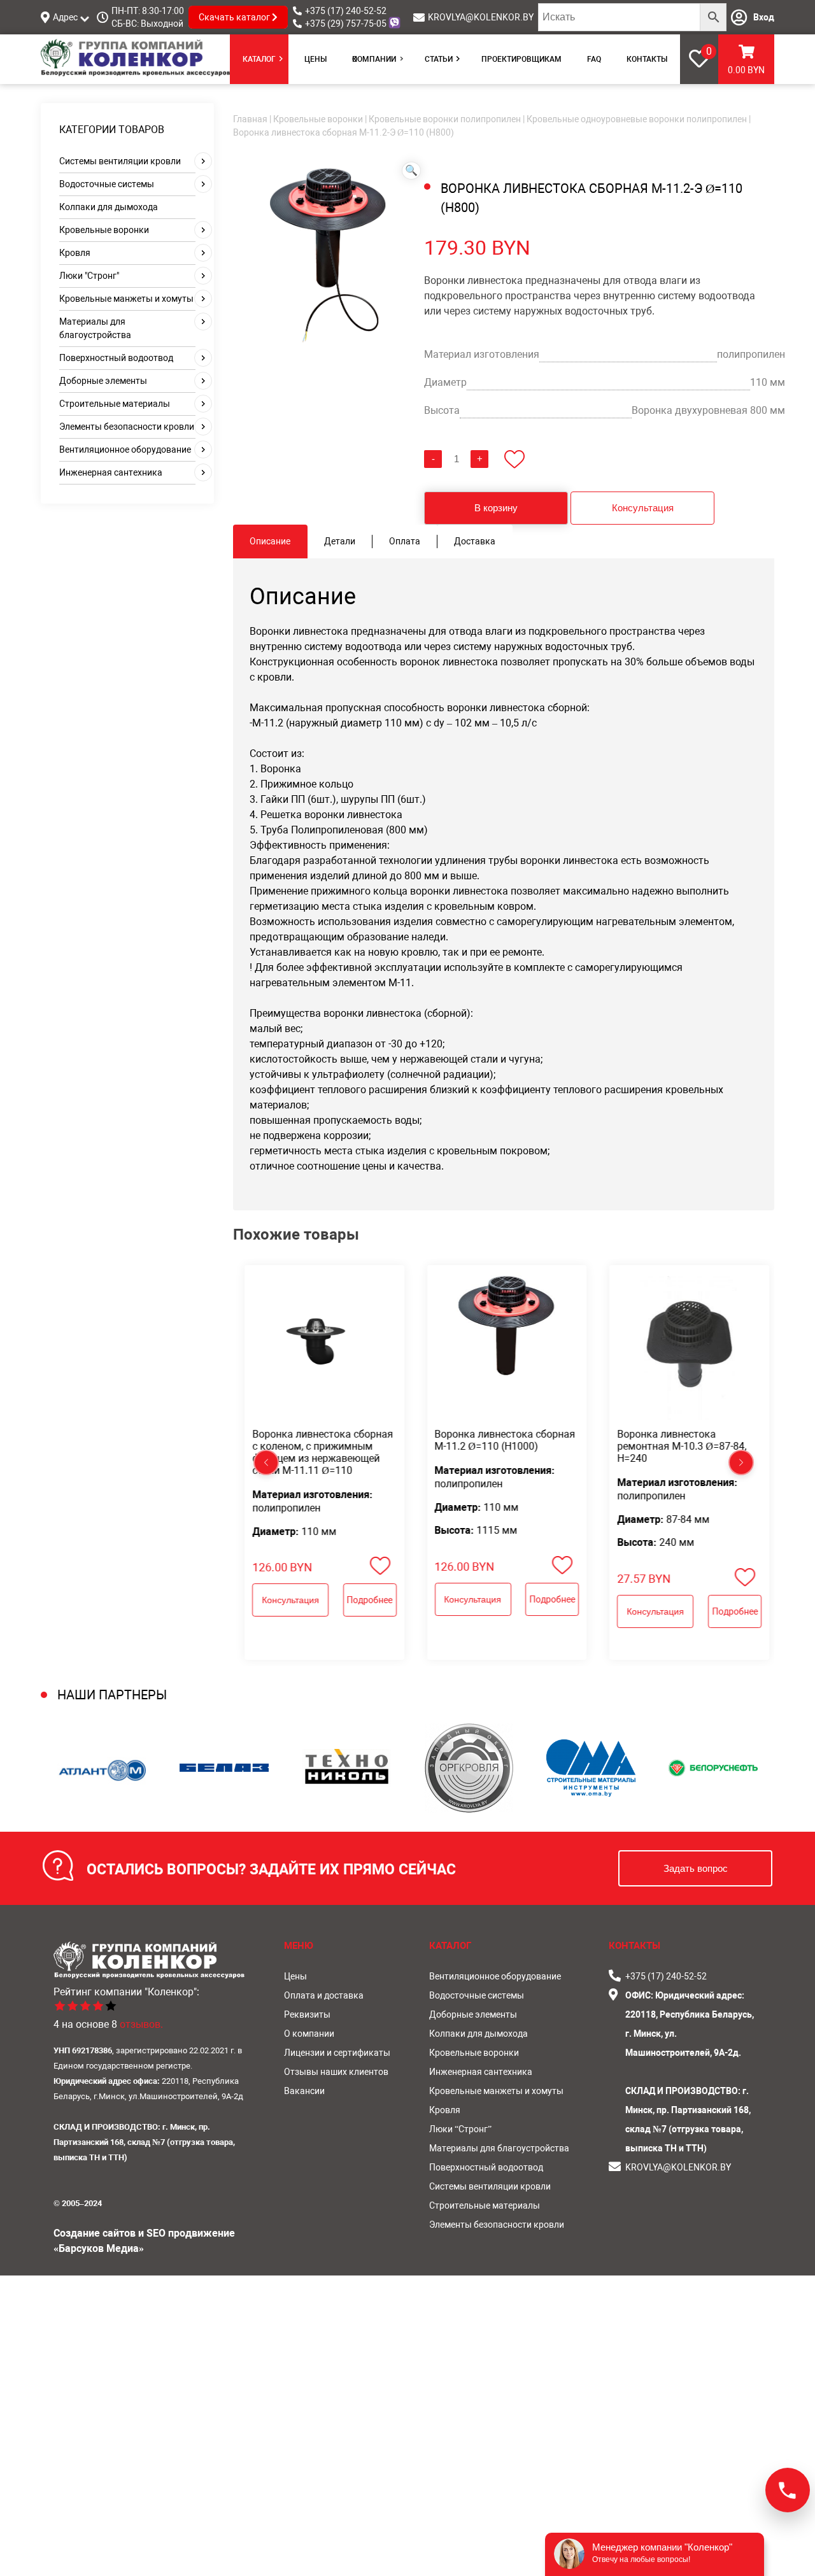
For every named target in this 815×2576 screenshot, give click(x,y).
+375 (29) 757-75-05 (346, 24)
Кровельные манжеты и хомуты (126, 299)
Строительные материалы (115, 404)
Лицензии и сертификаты (337, 2053)
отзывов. (141, 2024)
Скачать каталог (235, 17)
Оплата (405, 541)
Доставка (475, 541)
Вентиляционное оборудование (125, 449)
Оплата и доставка (324, 1995)
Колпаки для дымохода (109, 207)
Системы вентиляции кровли (120, 161)
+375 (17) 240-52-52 (346, 11)
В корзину (496, 508)
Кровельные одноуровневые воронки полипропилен (637, 119)
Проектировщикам (521, 59)
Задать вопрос (696, 1868)
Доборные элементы (103, 381)
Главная (250, 119)
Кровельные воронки (104, 230)
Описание (270, 541)
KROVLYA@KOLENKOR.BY (481, 17)
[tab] (270, 541)
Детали (340, 541)
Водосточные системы (107, 184)
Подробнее (370, 1599)
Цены (315, 59)
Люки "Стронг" (89, 276)
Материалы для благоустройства (499, 2148)
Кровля (75, 253)
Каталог (259, 59)
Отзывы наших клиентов (336, 2072)
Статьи (439, 59)
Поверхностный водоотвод (116, 358)
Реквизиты (307, 2014)
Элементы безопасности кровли (127, 427)
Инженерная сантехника (111, 472)
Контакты (647, 59)
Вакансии (304, 2091)
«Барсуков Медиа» (99, 2248)
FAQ (594, 59)
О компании (374, 59)
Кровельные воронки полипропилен (445, 119)
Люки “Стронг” (460, 2129)
